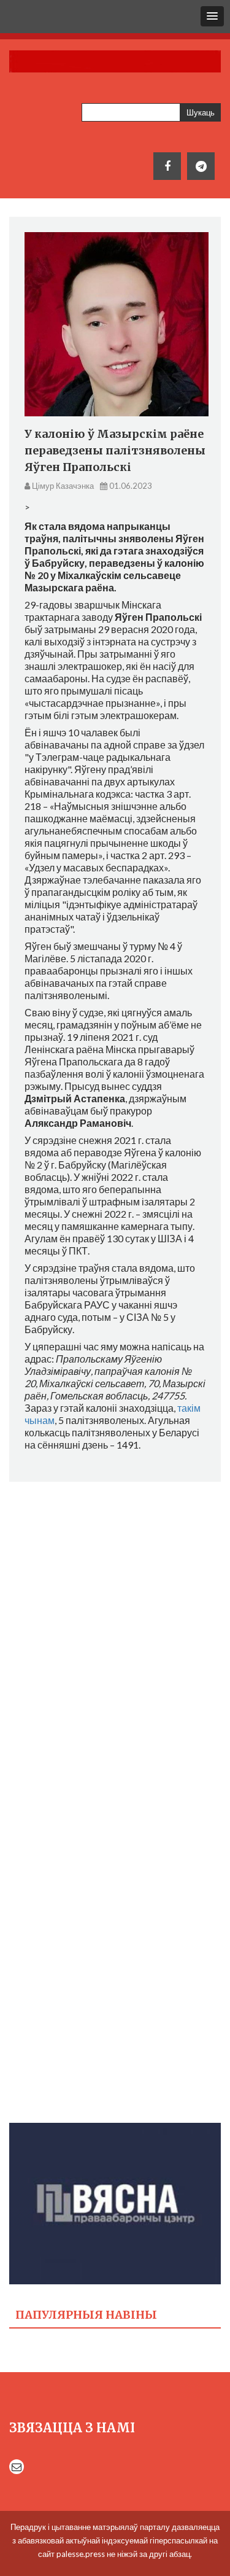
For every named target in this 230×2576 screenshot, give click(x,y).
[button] (212, 16)
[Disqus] (115, 1648)
